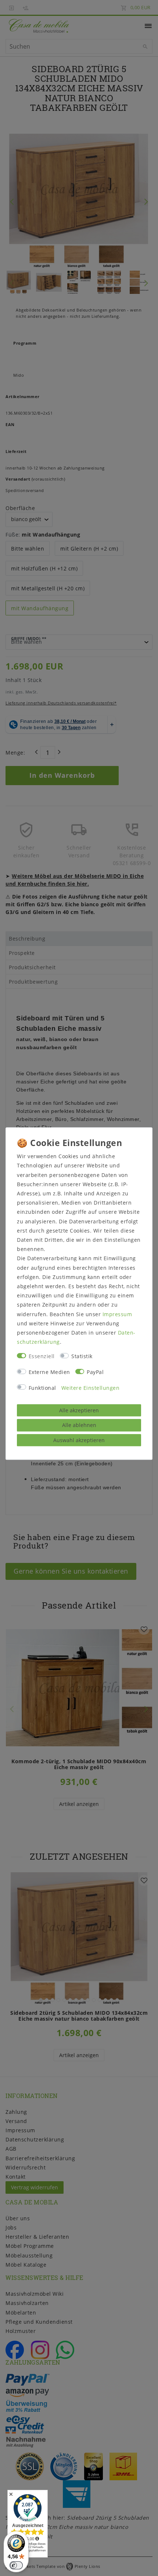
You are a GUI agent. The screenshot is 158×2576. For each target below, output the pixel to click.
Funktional (42, 1388)
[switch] (16, 2565)
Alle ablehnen (79, 1425)
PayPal (95, 1372)
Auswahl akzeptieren (79, 1440)
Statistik (82, 1356)
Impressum (117, 1314)
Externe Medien (49, 1372)
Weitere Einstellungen (91, 1388)
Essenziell (42, 1356)
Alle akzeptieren (79, 1410)
